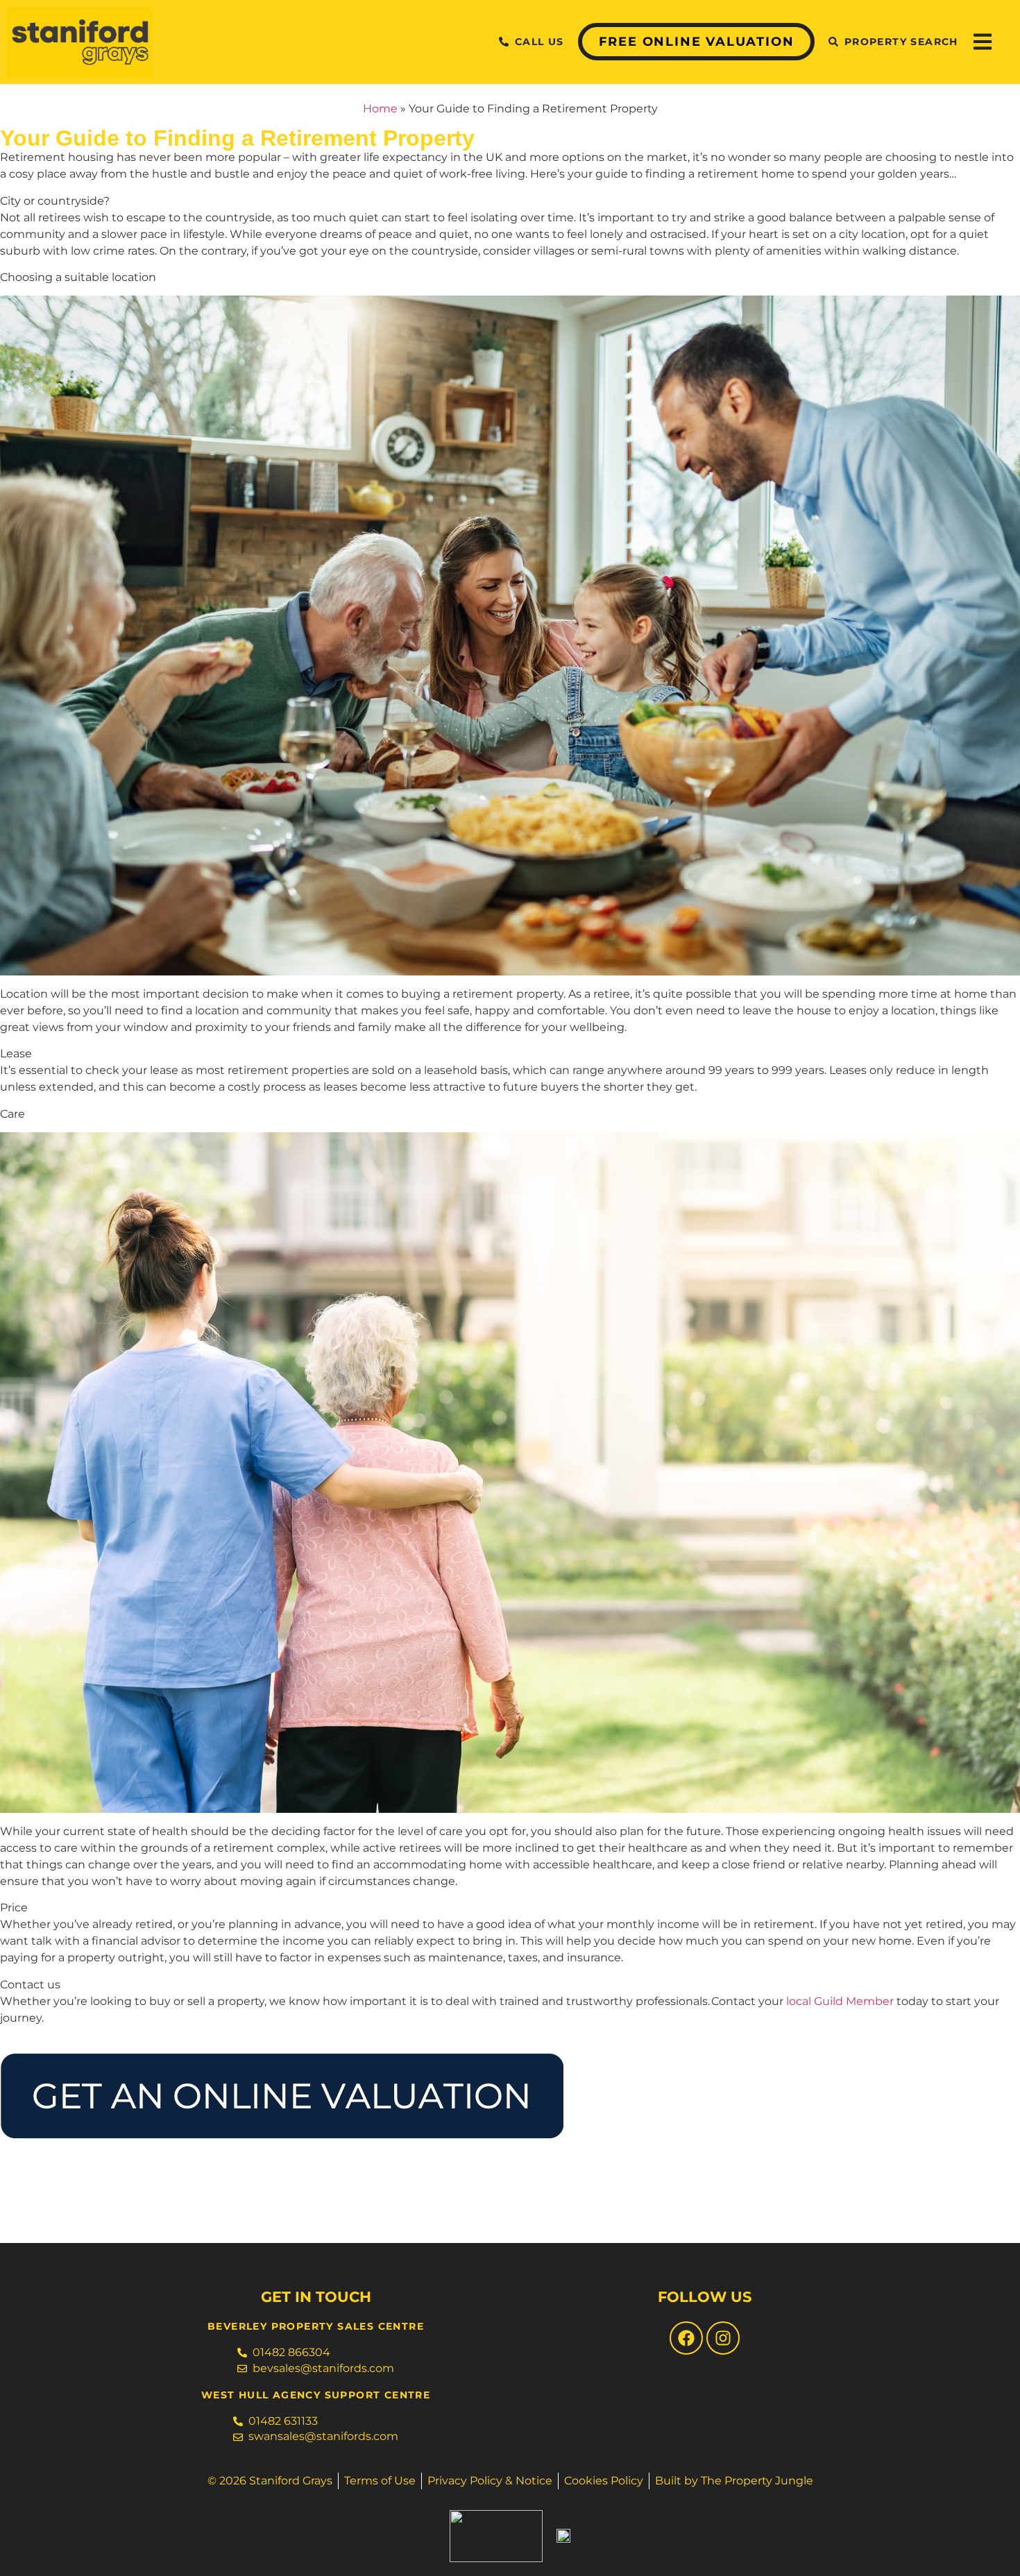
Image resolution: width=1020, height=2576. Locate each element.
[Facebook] (686, 2338)
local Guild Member (840, 2001)
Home (380, 109)
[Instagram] (723, 2338)
